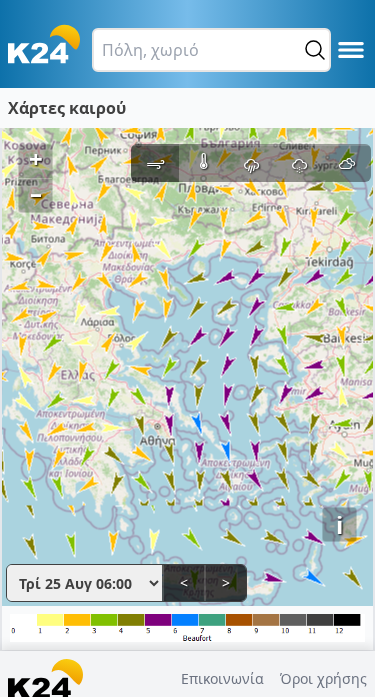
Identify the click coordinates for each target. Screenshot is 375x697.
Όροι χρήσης (323, 678)
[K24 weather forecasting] (44, 44)
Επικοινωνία (222, 678)
